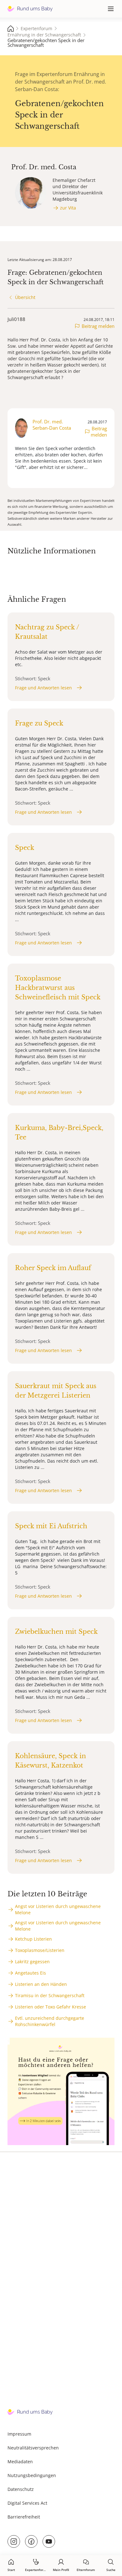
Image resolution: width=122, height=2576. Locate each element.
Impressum (19, 2434)
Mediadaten (20, 2462)
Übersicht (25, 297)
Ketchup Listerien (33, 1939)
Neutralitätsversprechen (33, 2448)
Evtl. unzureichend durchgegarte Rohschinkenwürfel (50, 2021)
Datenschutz (21, 2489)
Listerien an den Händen (41, 1984)
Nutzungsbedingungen (32, 2475)
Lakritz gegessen (32, 1962)
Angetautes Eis (30, 1973)
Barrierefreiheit (24, 2517)
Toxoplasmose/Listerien (40, 1950)
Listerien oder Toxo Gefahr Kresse (51, 2007)
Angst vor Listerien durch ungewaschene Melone (58, 1909)
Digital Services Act (27, 2503)
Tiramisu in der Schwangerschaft (50, 1995)
